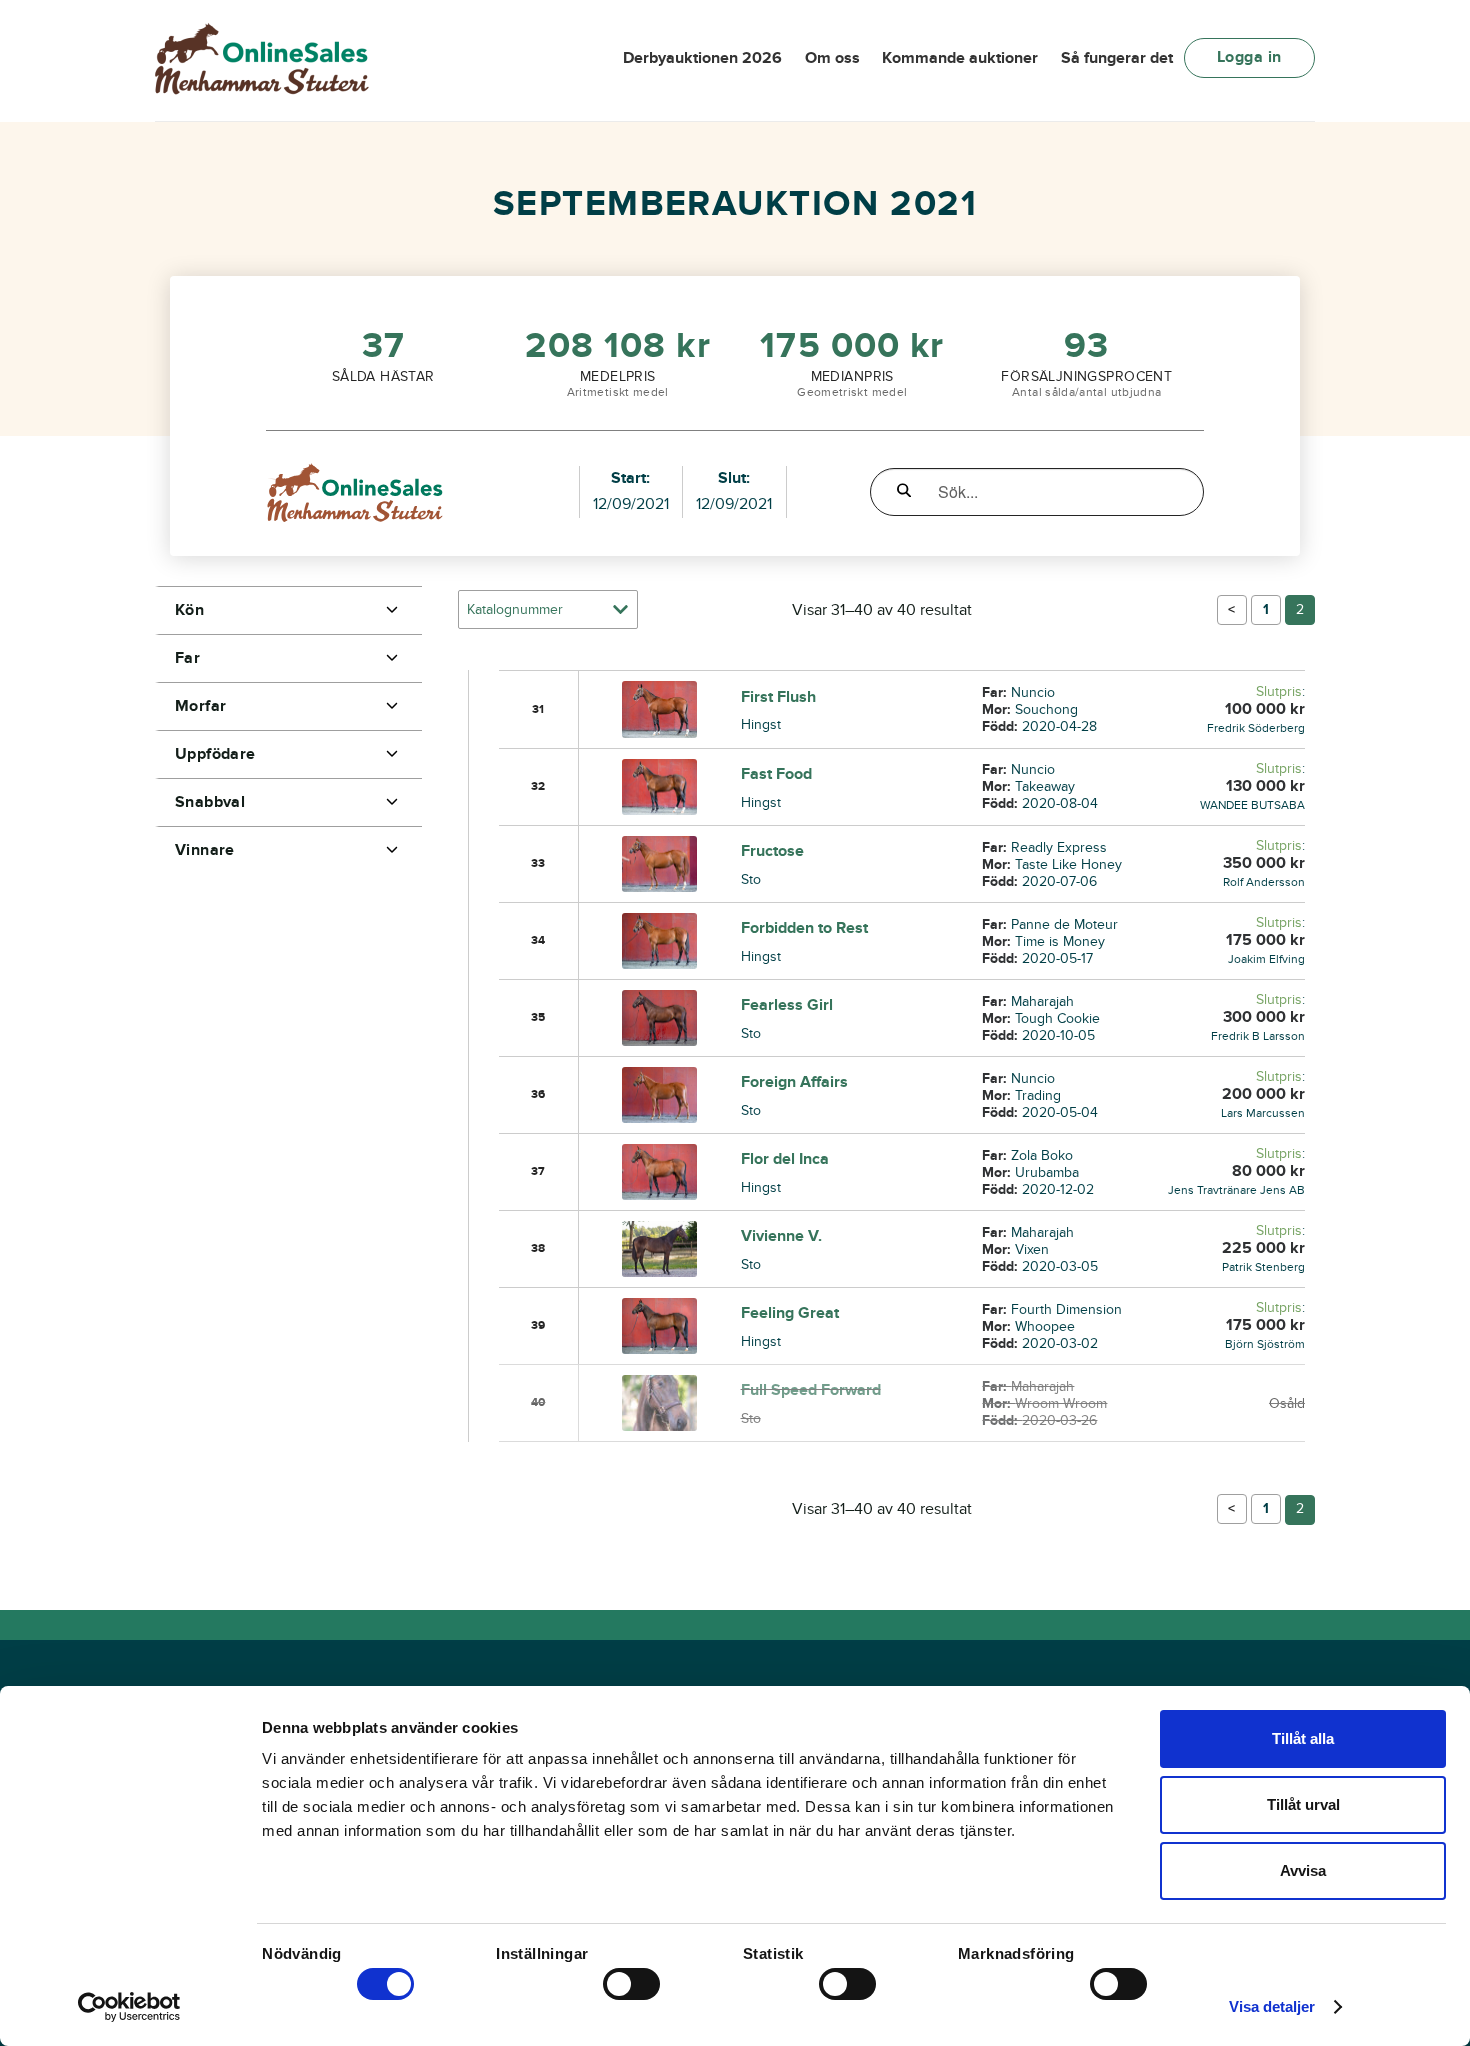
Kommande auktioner (960, 58)
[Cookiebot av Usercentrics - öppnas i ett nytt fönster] (129, 2007)
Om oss (832, 58)
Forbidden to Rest (804, 928)
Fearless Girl (787, 1005)
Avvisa (1303, 1870)
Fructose (772, 851)
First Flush (778, 697)
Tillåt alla (1303, 1738)
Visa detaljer (1272, 2006)
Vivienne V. (781, 1236)
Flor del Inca (785, 1159)
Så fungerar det (1117, 58)
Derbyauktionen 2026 (702, 58)
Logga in (1249, 57)
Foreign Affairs (794, 1082)
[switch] (631, 1984)
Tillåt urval (1303, 1804)
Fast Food (776, 774)
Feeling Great (790, 1313)
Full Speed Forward (811, 1390)
